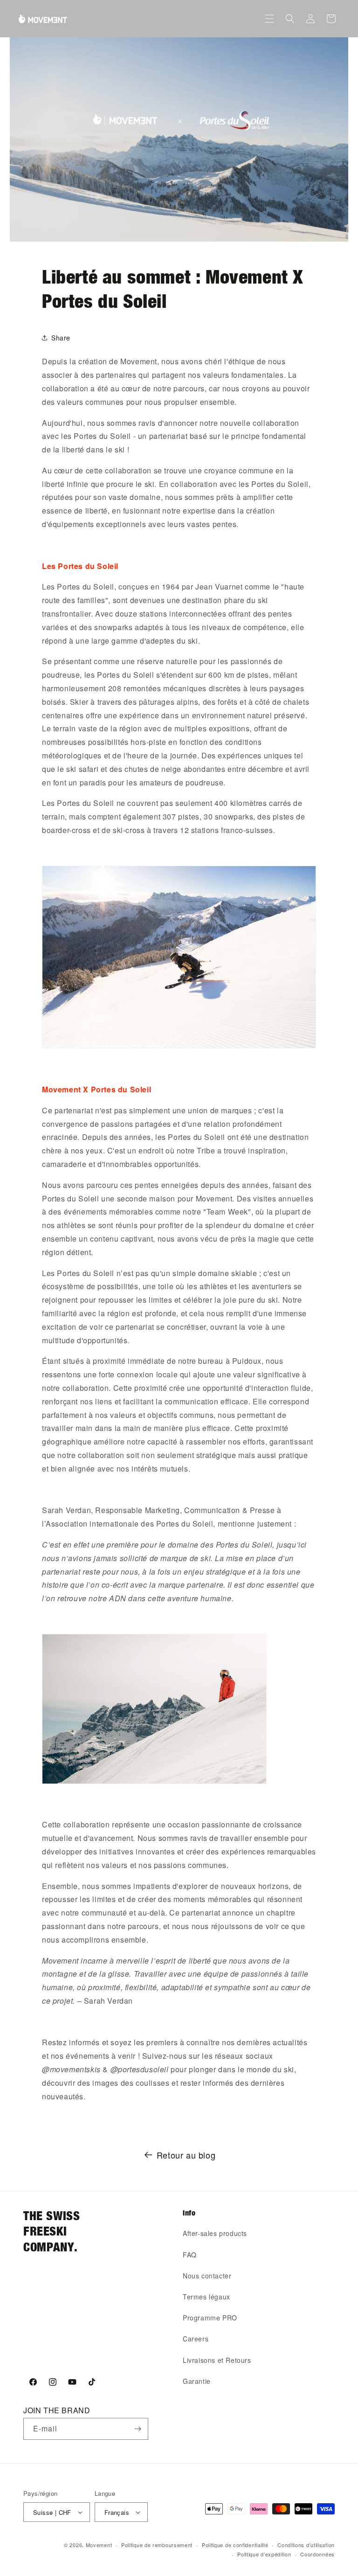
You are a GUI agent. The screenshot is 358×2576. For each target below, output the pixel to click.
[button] (269, 19)
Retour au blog (186, 2155)
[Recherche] (290, 19)
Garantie (197, 2381)
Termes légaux (207, 2297)
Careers (196, 2339)
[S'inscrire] (138, 2429)
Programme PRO (210, 2318)
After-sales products (215, 2233)
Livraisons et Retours (217, 2360)
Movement (99, 2545)
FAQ (190, 2255)
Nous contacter (207, 2276)
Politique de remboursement (157, 2545)
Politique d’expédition (264, 2554)
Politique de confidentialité (235, 2545)
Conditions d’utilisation (306, 2545)
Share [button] (61, 338)
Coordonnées (317, 2554)
